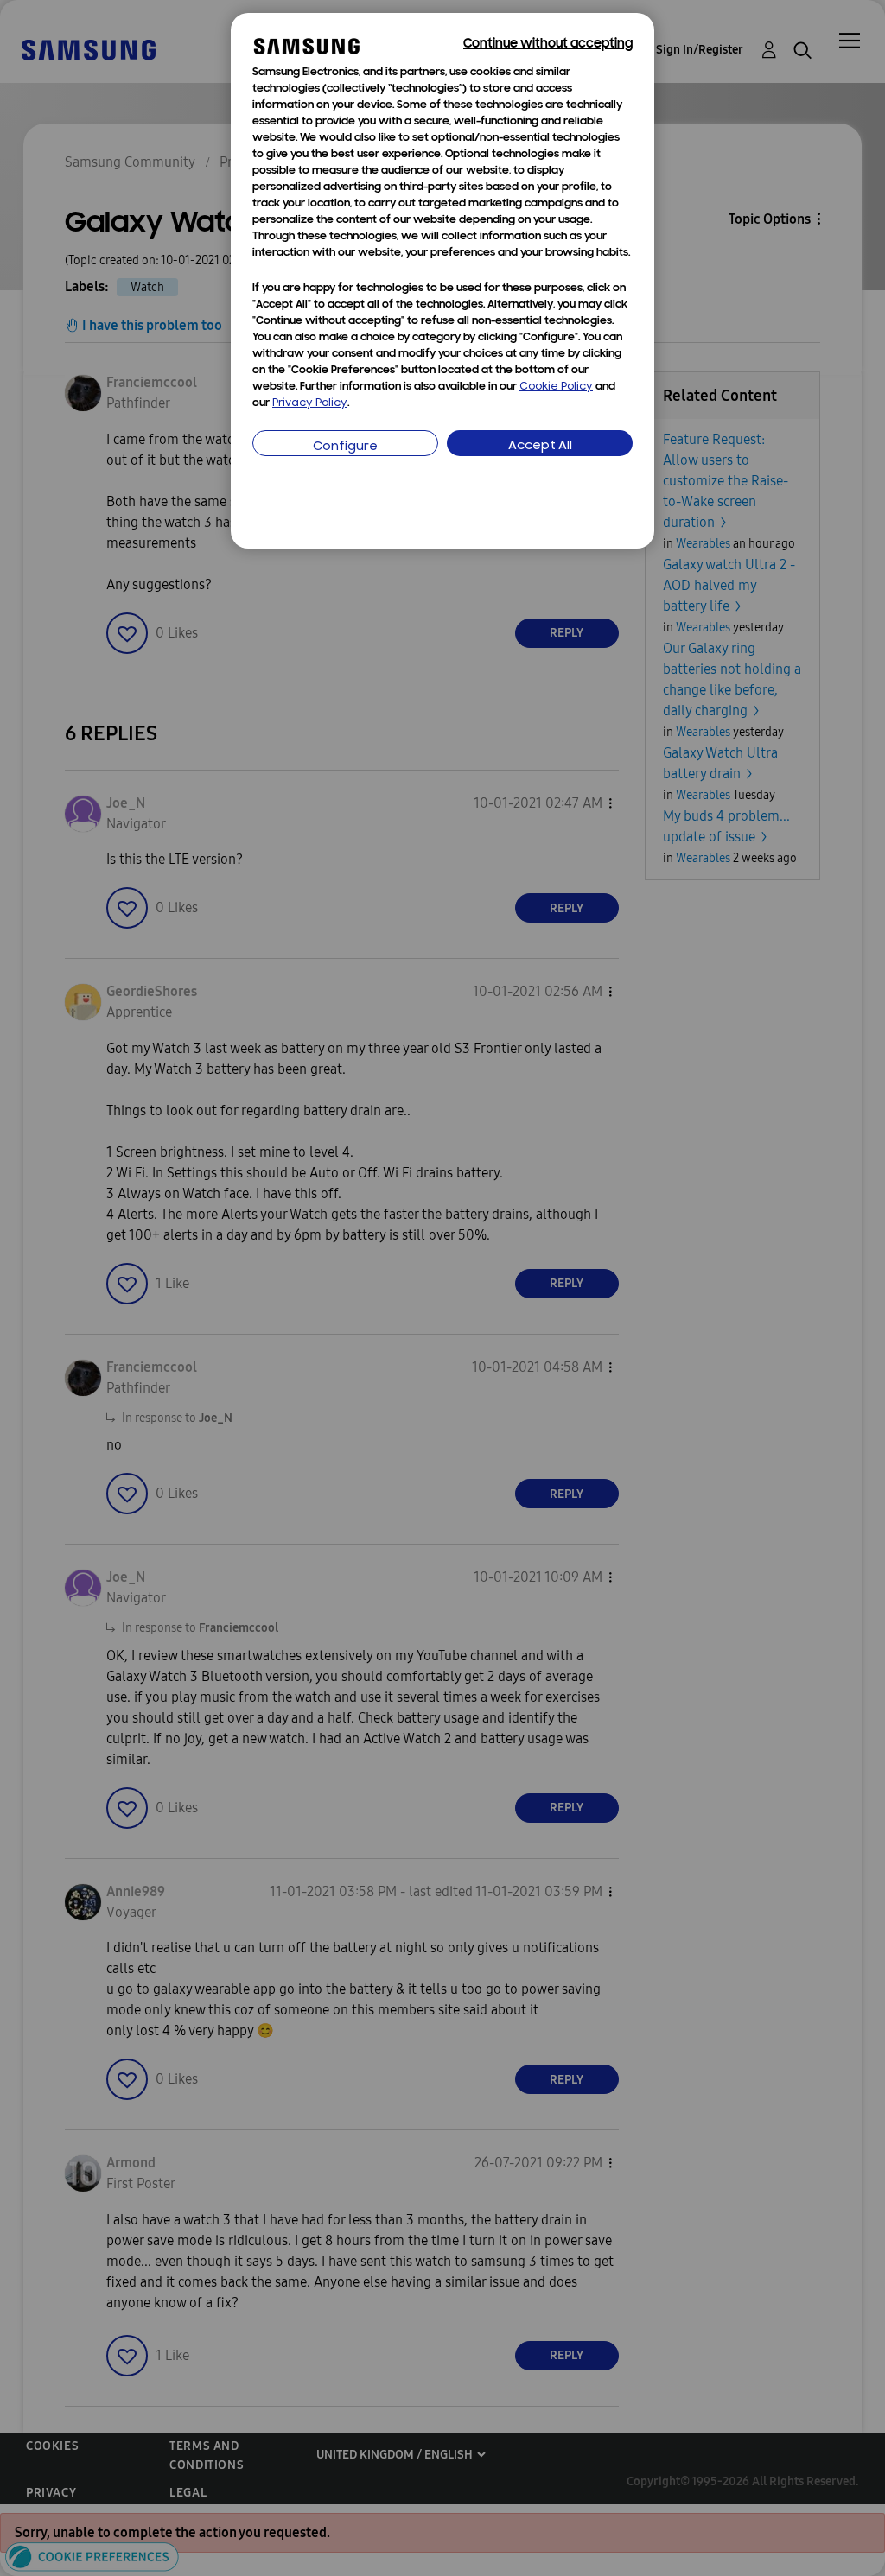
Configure (345, 447)
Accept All (540, 446)
